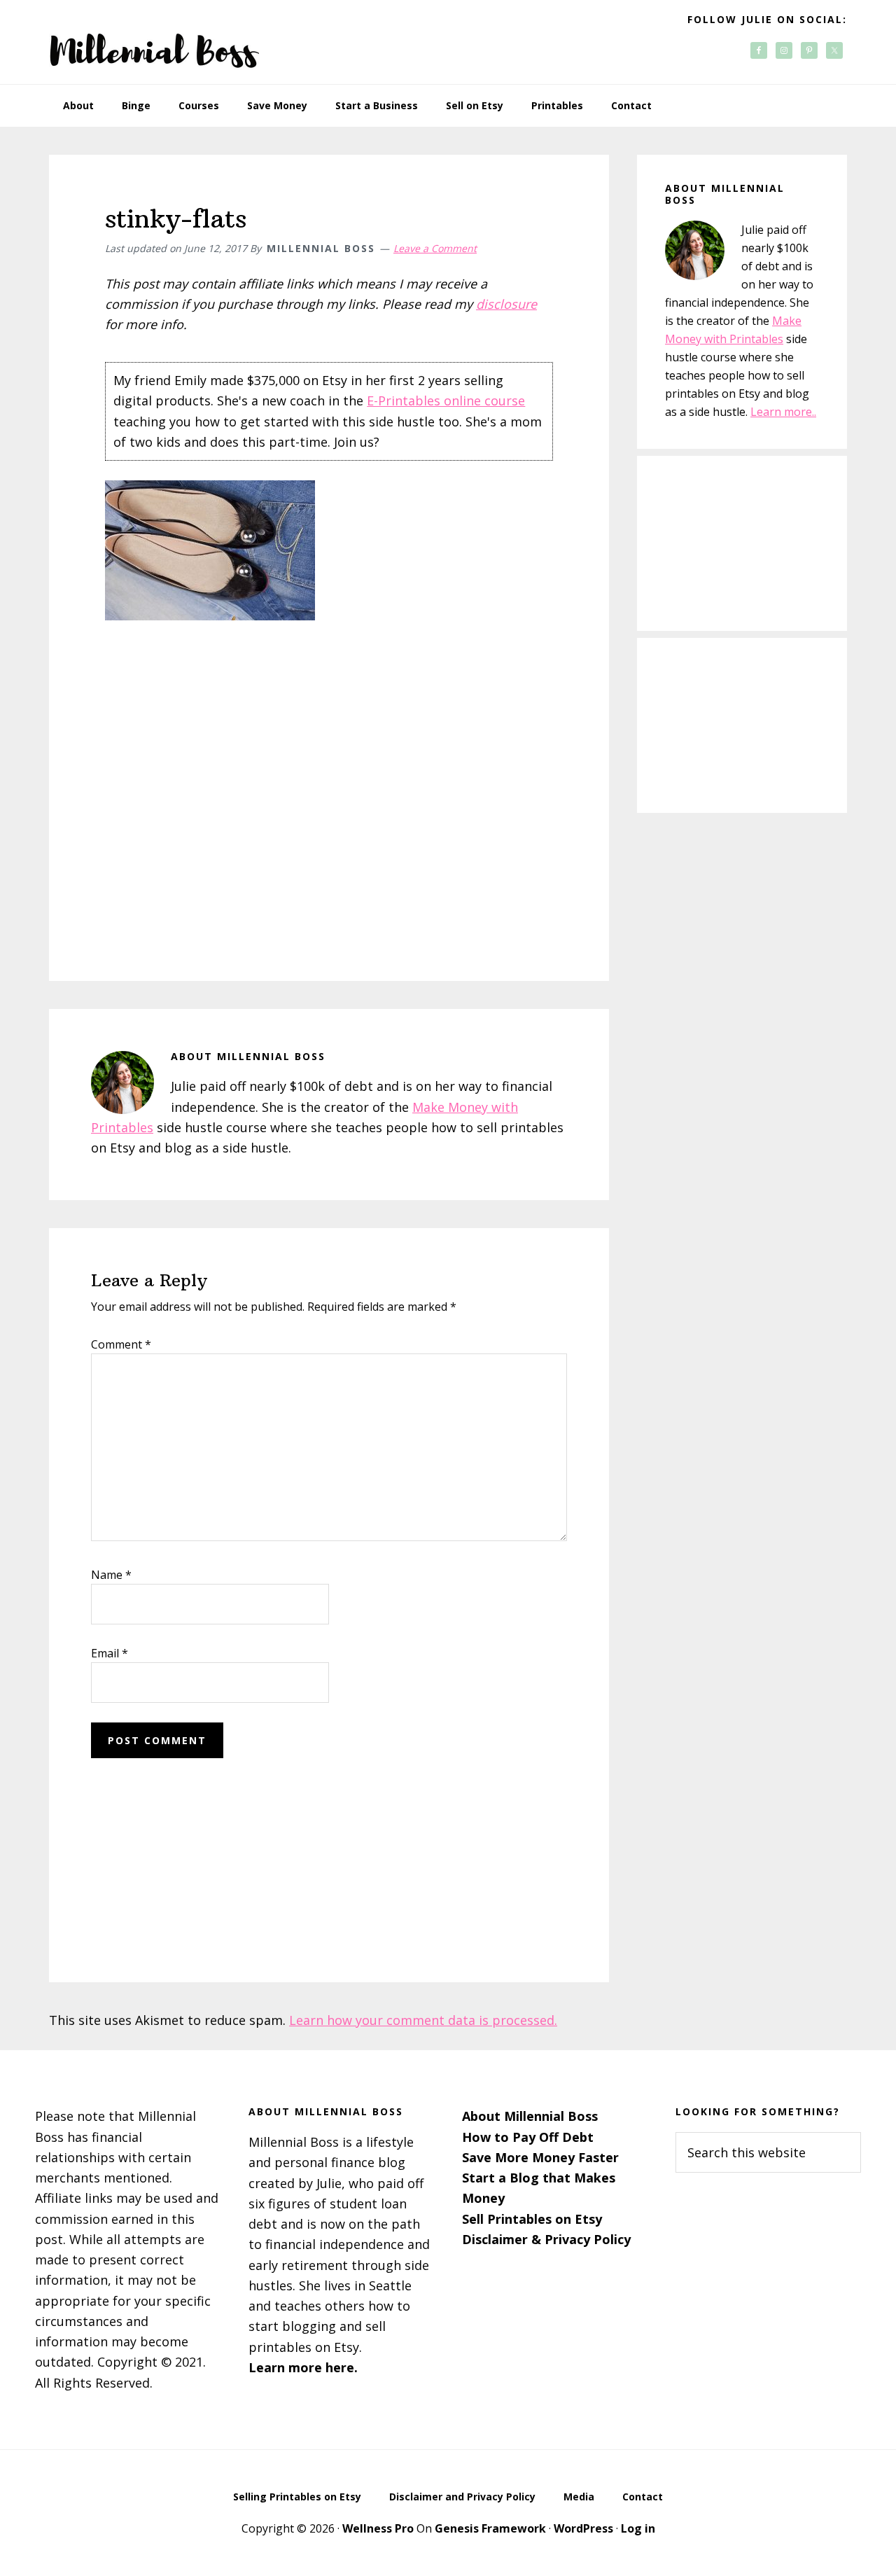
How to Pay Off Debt (528, 2137)
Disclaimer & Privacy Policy (546, 2239)
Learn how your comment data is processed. (423, 2020)
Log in (638, 2528)
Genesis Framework (490, 2528)
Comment (121, 1344)
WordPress (583, 2528)
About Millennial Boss (530, 2116)
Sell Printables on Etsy (532, 2219)
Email (110, 1653)
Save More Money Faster (540, 2157)
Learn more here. (303, 2367)
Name (111, 1575)
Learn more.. (783, 412)
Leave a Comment (435, 248)
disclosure (506, 304)
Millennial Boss (154, 42)
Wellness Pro (378, 2528)
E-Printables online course (446, 401)
